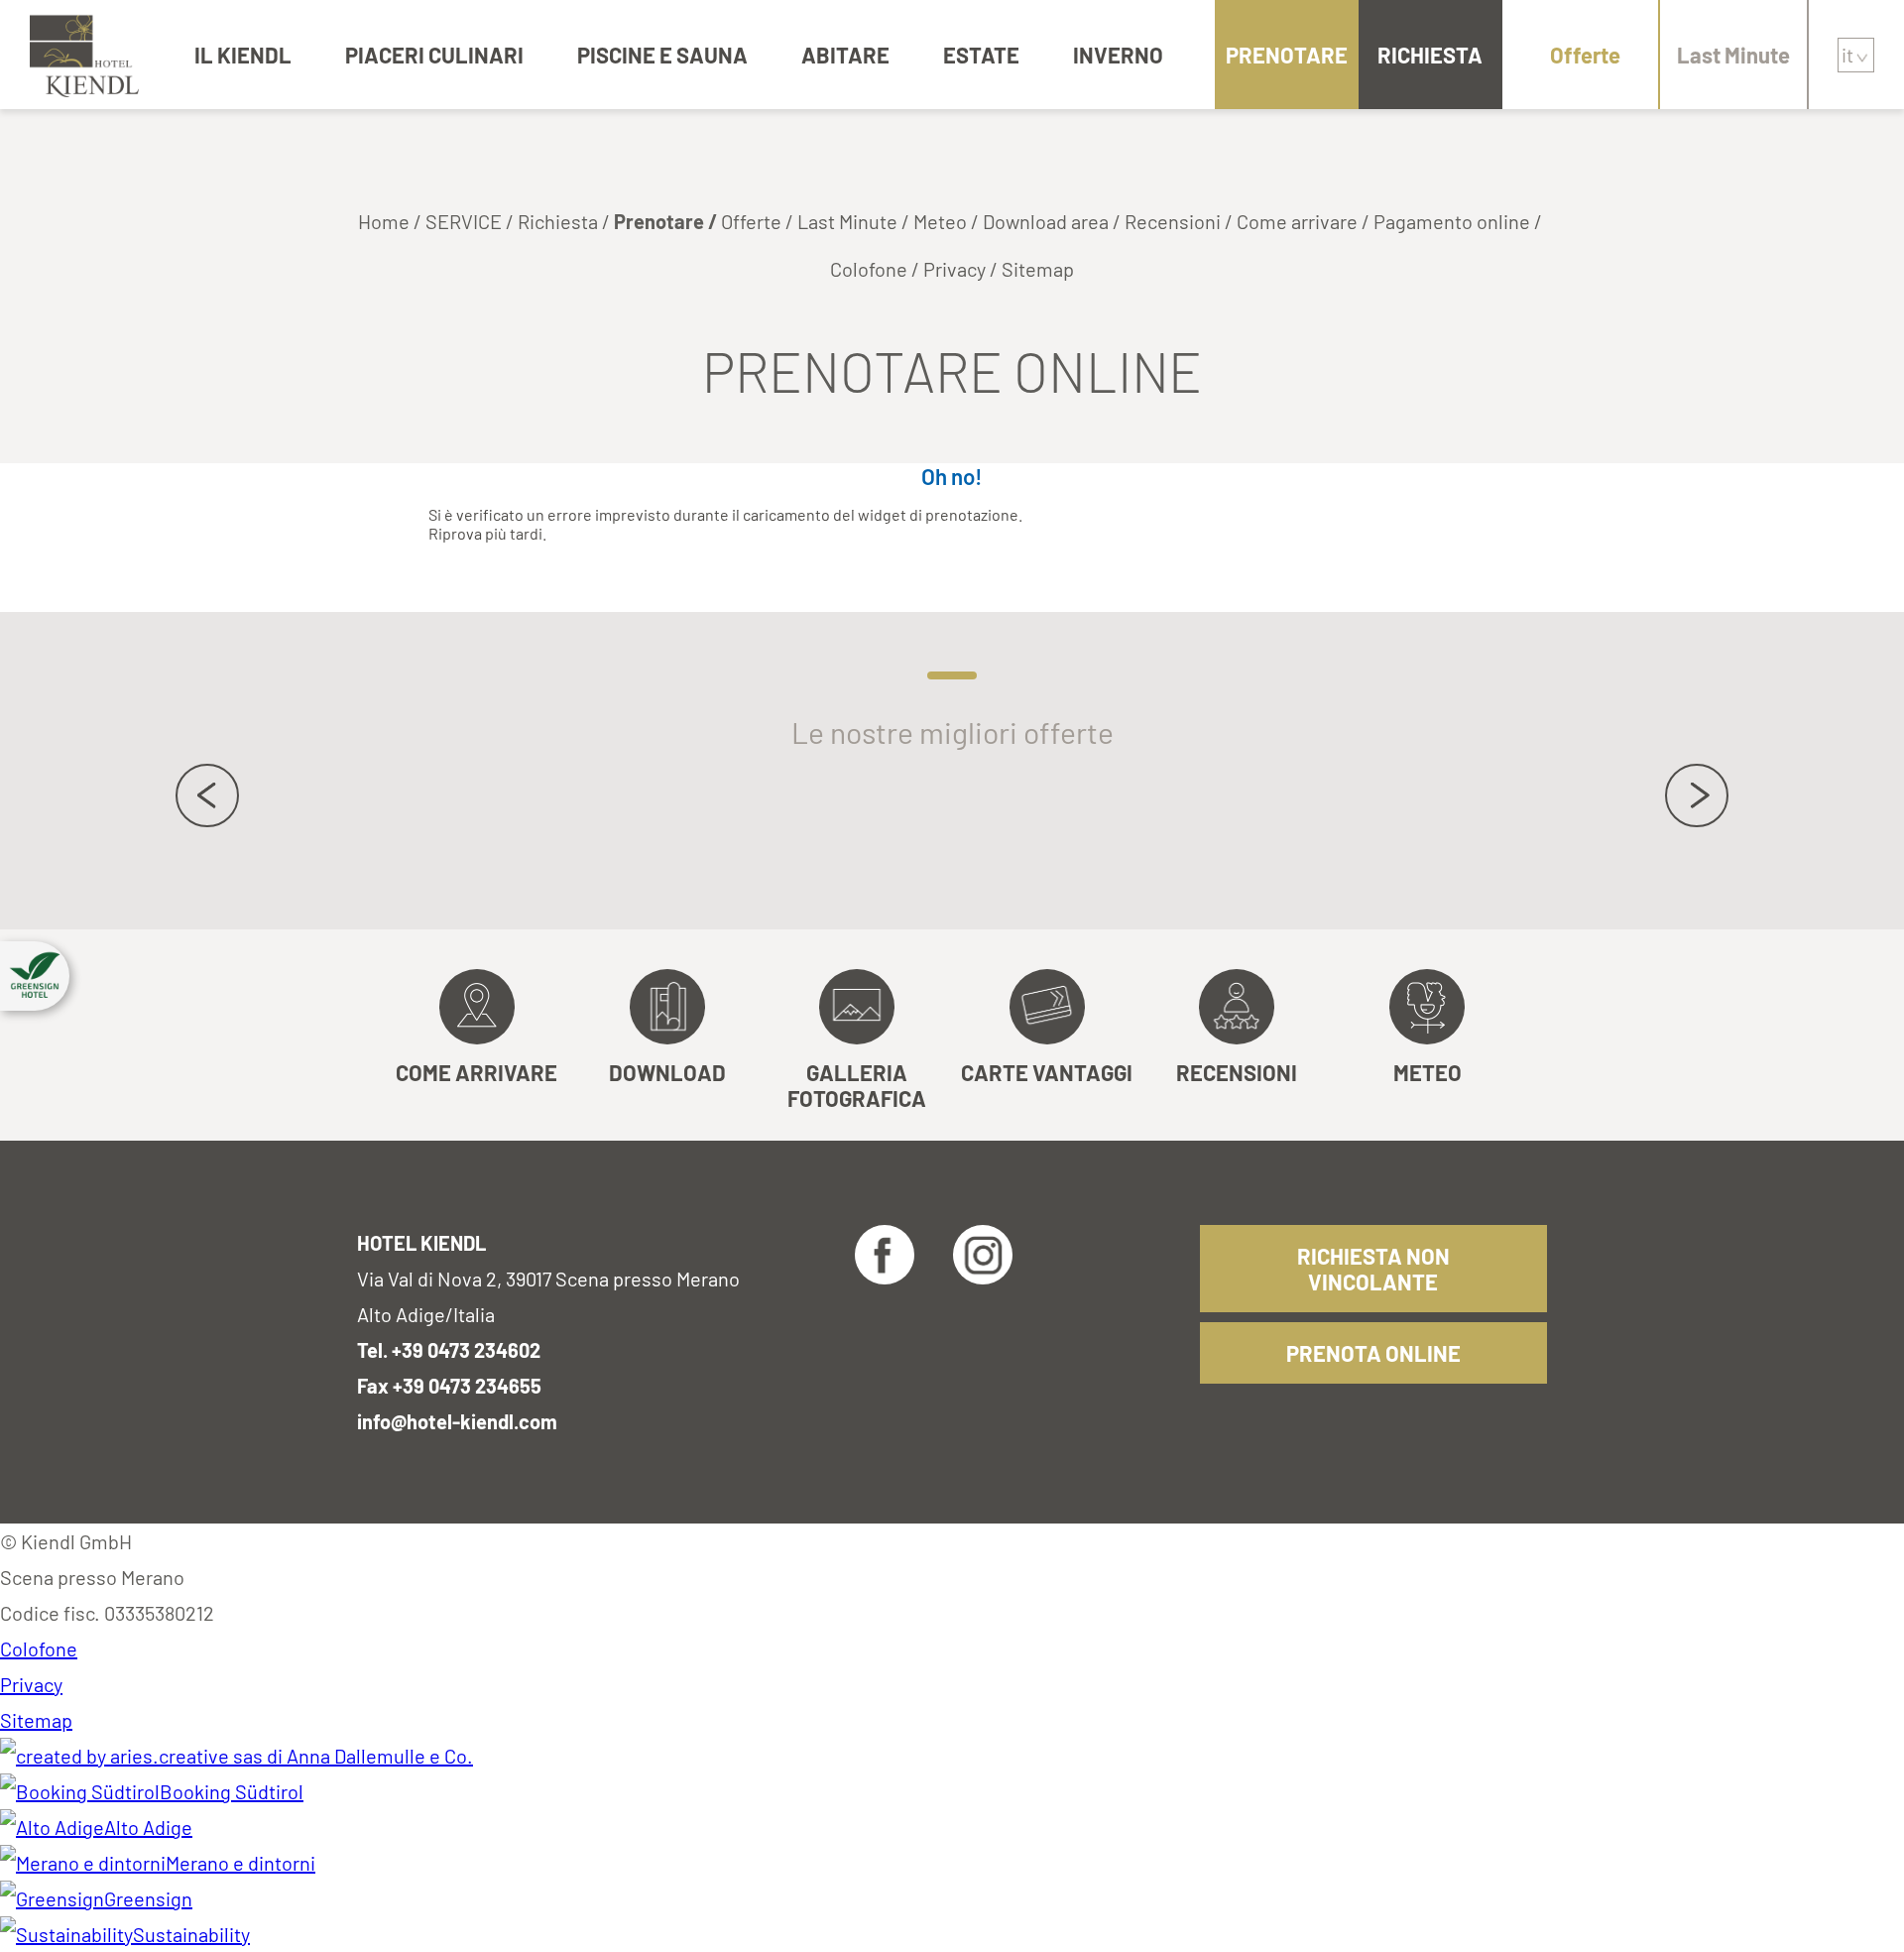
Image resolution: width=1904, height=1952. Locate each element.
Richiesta (1430, 55)
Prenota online (1373, 1353)
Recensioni (1173, 221)
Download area (1046, 221)
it (1847, 55)
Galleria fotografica (857, 1085)
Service (464, 221)
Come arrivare (1297, 221)
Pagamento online (1452, 221)
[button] (35, 976)
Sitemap (1038, 269)
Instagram (983, 1255)
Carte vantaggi (1047, 1072)
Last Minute (1733, 55)
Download (667, 1072)
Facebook (885, 1255)
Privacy (954, 269)
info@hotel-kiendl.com (457, 1421)
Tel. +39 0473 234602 (449, 1350)
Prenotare (1287, 55)
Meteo (940, 221)
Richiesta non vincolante (1373, 1269)
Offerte (1585, 55)
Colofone (869, 269)
